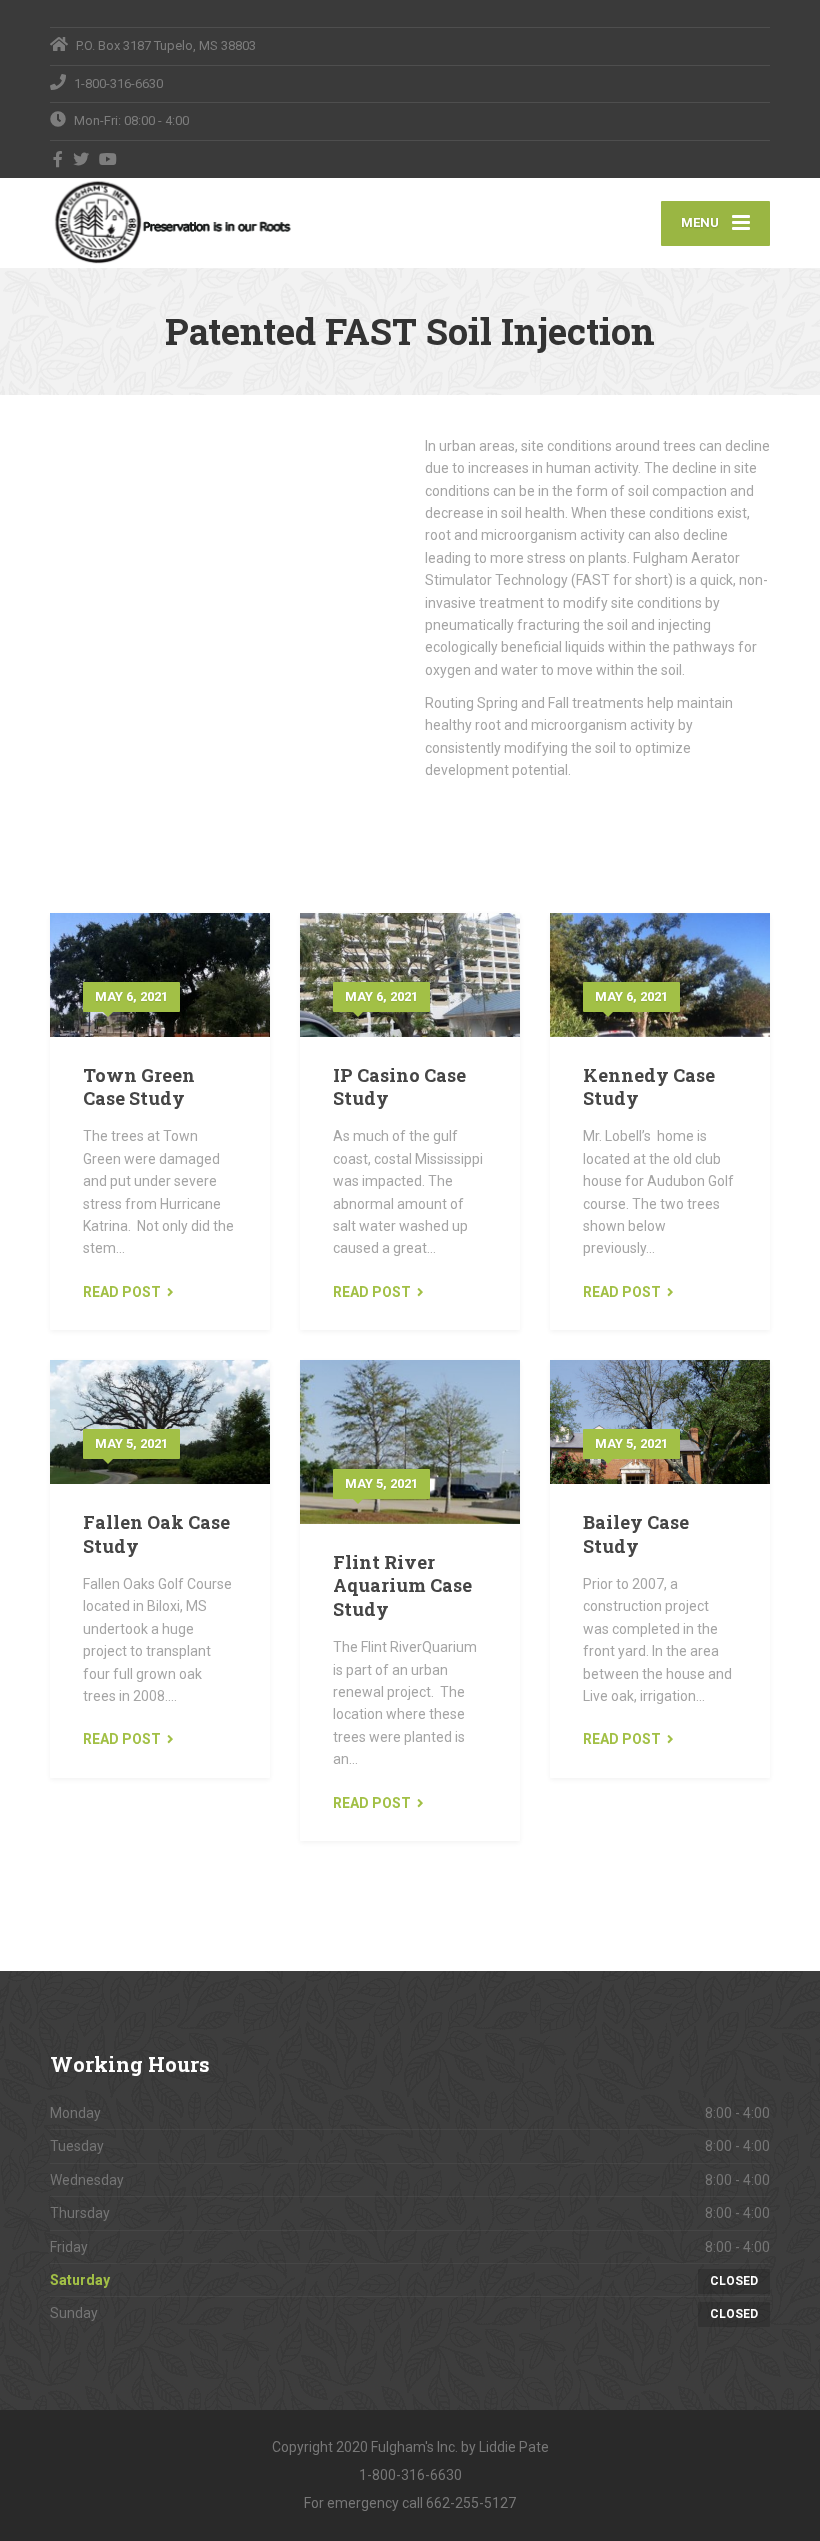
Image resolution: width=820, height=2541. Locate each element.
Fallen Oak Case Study (156, 1533)
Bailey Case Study (636, 1533)
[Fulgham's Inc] (171, 223)
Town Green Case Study (139, 1086)
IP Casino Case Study (399, 1086)
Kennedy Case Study (649, 1086)
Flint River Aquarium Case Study (402, 1585)
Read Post (122, 1292)
